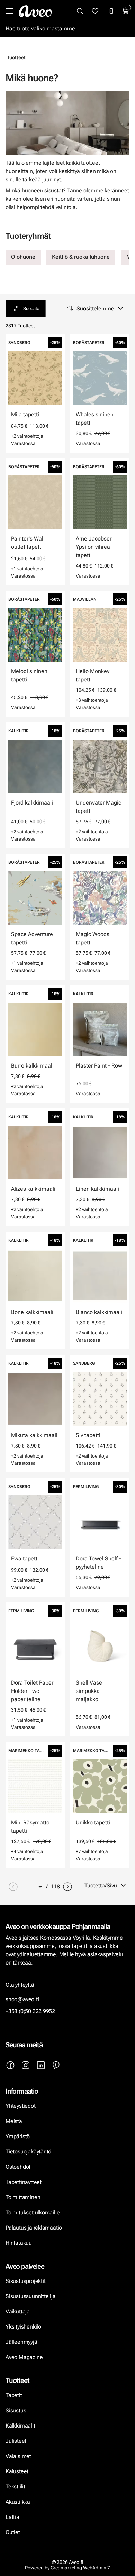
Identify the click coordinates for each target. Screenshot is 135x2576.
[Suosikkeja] (95, 11)
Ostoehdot (19, 2167)
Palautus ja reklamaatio (34, 2228)
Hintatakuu (19, 2243)
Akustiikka (18, 2502)
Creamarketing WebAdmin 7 (80, 2568)
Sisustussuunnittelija (31, 2296)
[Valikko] (9, 11)
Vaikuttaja (18, 2311)
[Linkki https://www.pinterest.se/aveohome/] (56, 2065)
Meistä (14, 2121)
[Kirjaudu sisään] (110, 11)
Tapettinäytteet (24, 2182)
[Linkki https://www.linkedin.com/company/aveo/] (41, 2065)
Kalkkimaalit (20, 2426)
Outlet (13, 2532)
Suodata (31, 309)
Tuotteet (16, 57)
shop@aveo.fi (22, 1999)
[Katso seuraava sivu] (67, 1887)
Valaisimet (18, 2456)
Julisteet (16, 2441)
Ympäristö (18, 2136)
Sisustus (16, 2410)
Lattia (12, 2517)
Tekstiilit (15, 2487)
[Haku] (80, 11)
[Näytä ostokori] (126, 11)
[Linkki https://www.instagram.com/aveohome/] (26, 2065)
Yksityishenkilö (23, 2327)
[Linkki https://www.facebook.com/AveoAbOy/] (10, 2065)
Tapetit (14, 2395)
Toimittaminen (23, 2197)
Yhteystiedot (21, 2106)
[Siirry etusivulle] (35, 11)
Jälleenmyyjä (21, 2342)
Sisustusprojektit (25, 2281)
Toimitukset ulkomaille (33, 2212)
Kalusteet (17, 2471)
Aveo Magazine (24, 2357)
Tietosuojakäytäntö (28, 2152)
